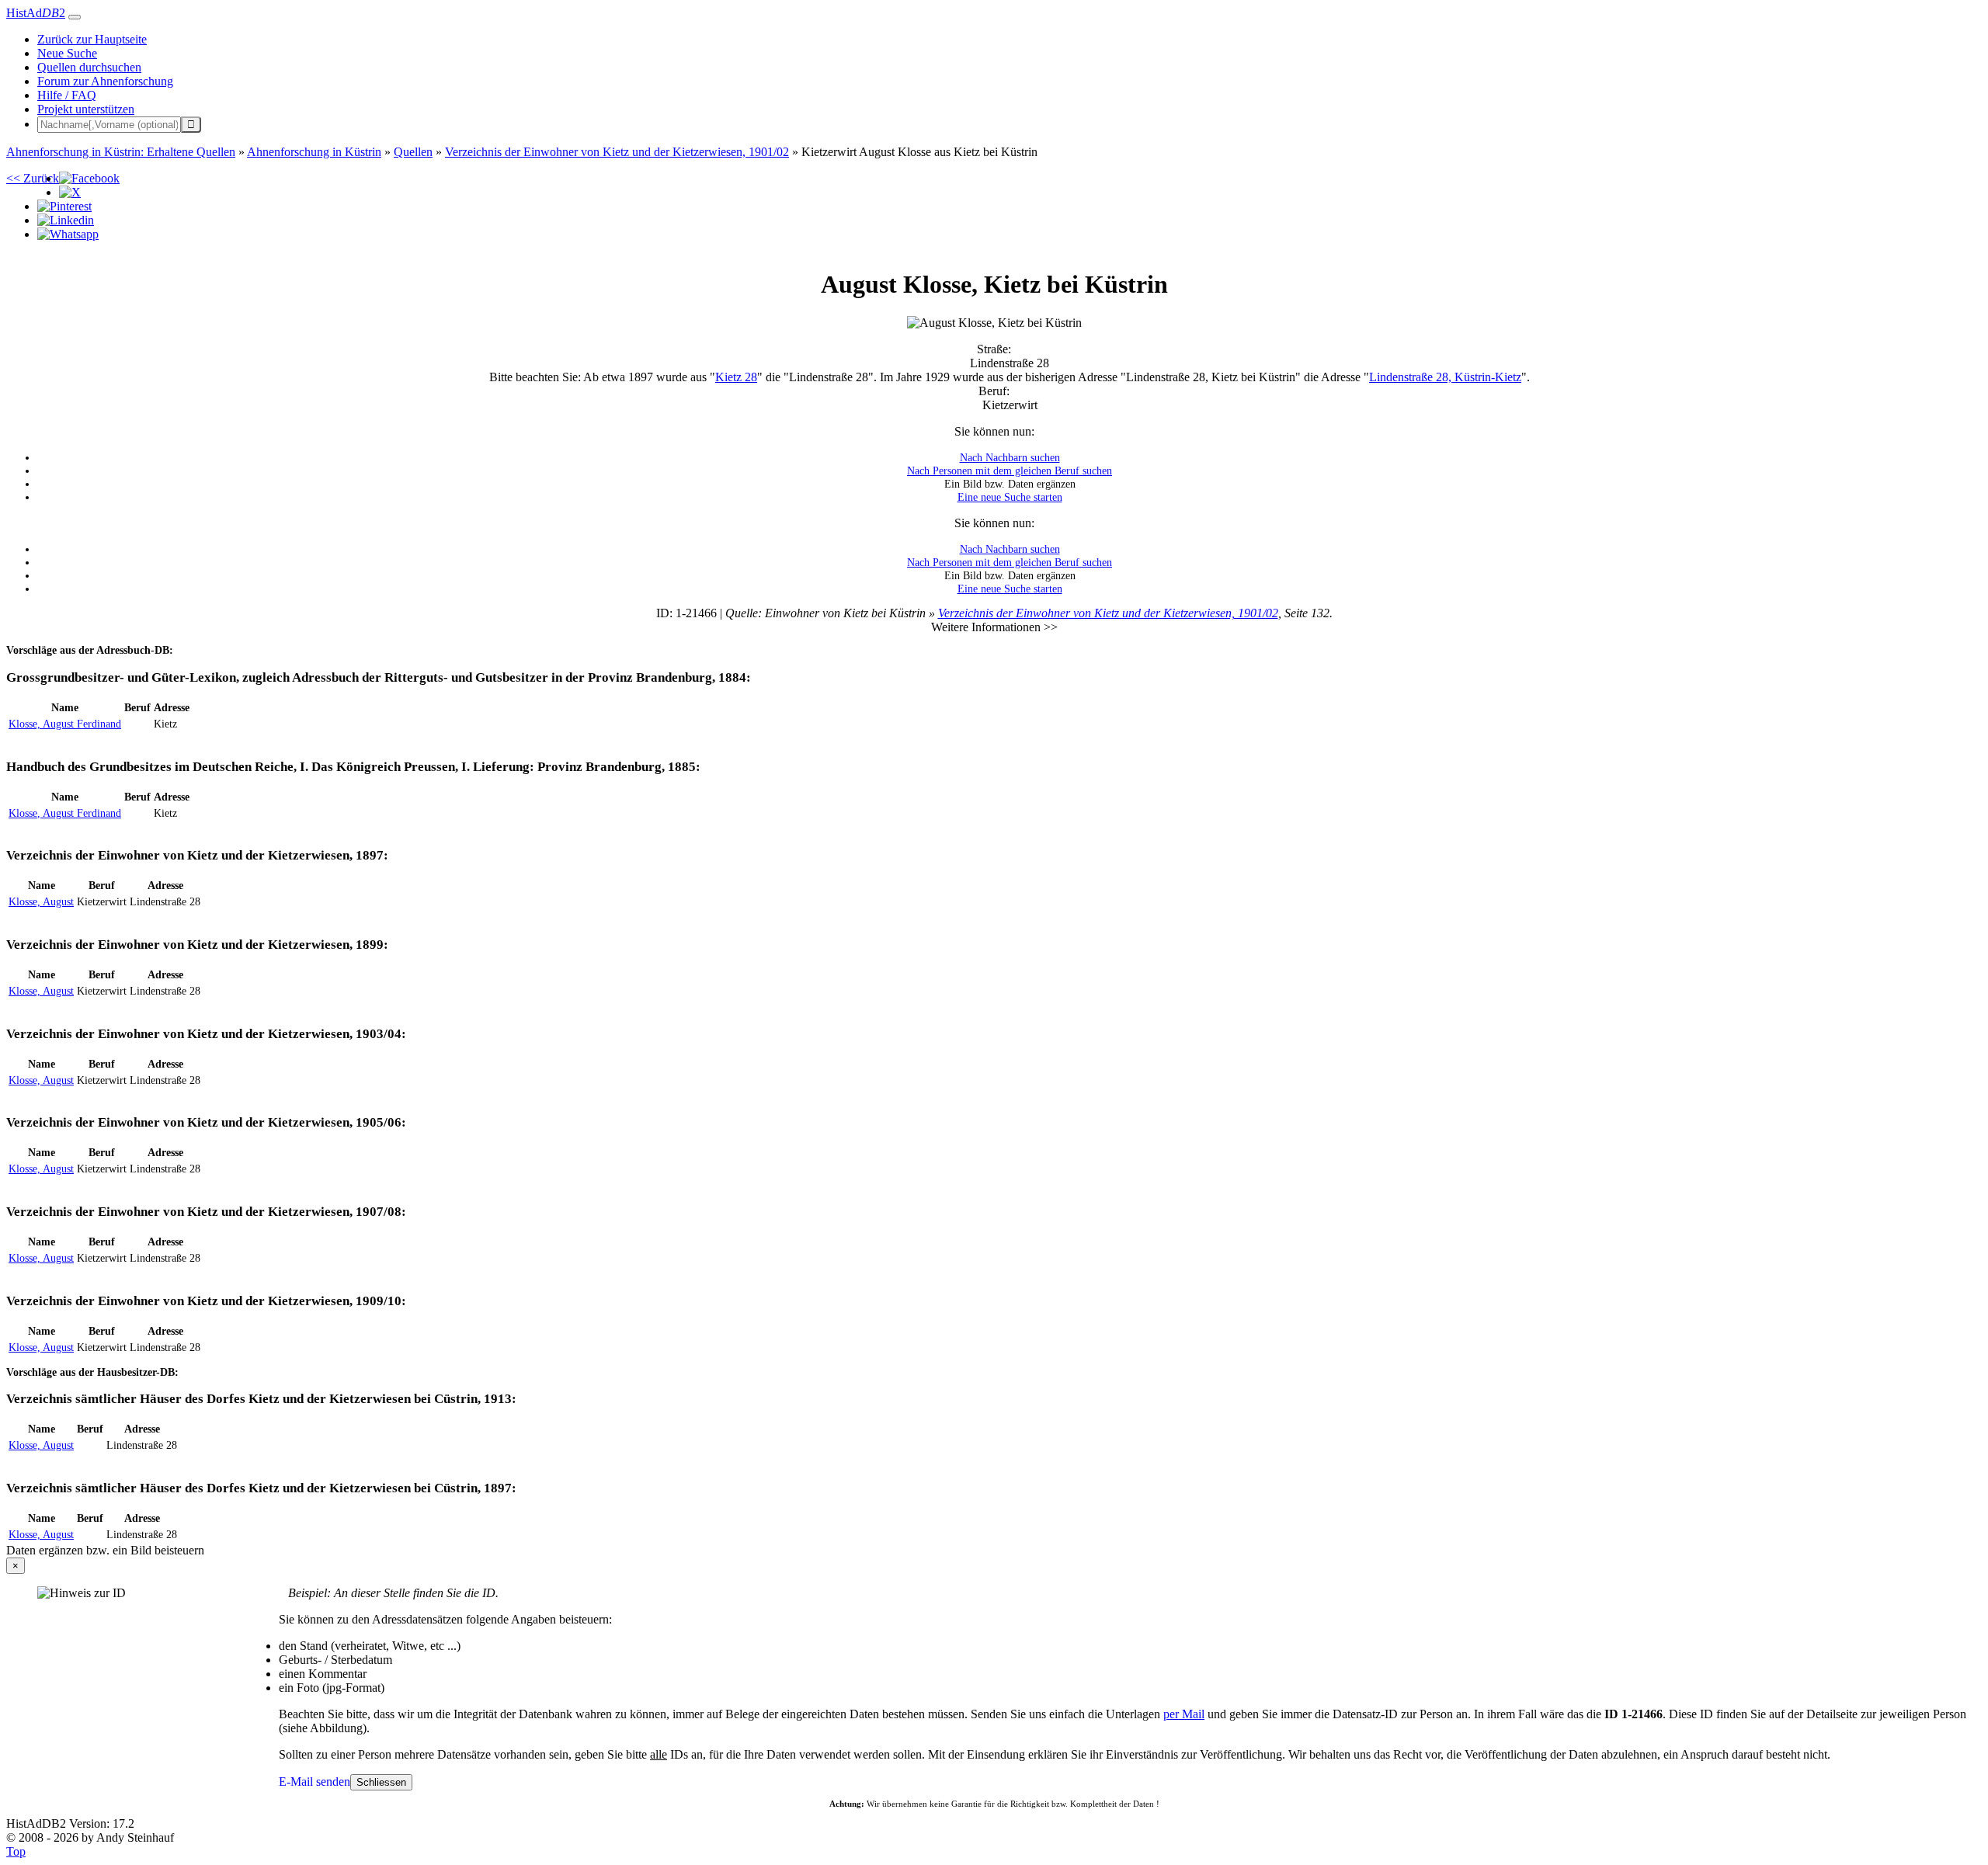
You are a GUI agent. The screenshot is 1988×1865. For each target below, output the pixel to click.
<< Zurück (33, 178)
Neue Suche (67, 53)
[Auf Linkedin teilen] (66, 220)
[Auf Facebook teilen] (89, 178)
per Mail (1184, 1714)
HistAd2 (36, 13)
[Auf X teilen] (70, 192)
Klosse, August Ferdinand (65, 724)
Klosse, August (41, 901)
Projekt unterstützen (86, 109)
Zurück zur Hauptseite (92, 39)
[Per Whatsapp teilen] (68, 234)
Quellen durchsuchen (89, 67)
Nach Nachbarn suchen (1010, 457)
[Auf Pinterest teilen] (64, 206)
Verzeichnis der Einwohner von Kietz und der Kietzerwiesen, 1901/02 (1108, 613)
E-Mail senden (315, 1782)
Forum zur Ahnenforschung (105, 81)
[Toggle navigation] (75, 17)
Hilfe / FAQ (67, 95)
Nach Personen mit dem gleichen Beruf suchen (1010, 471)
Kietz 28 (736, 377)
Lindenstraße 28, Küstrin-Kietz (1445, 377)
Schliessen (381, 1782)
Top (16, 1851)
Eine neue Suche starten (1010, 497)
